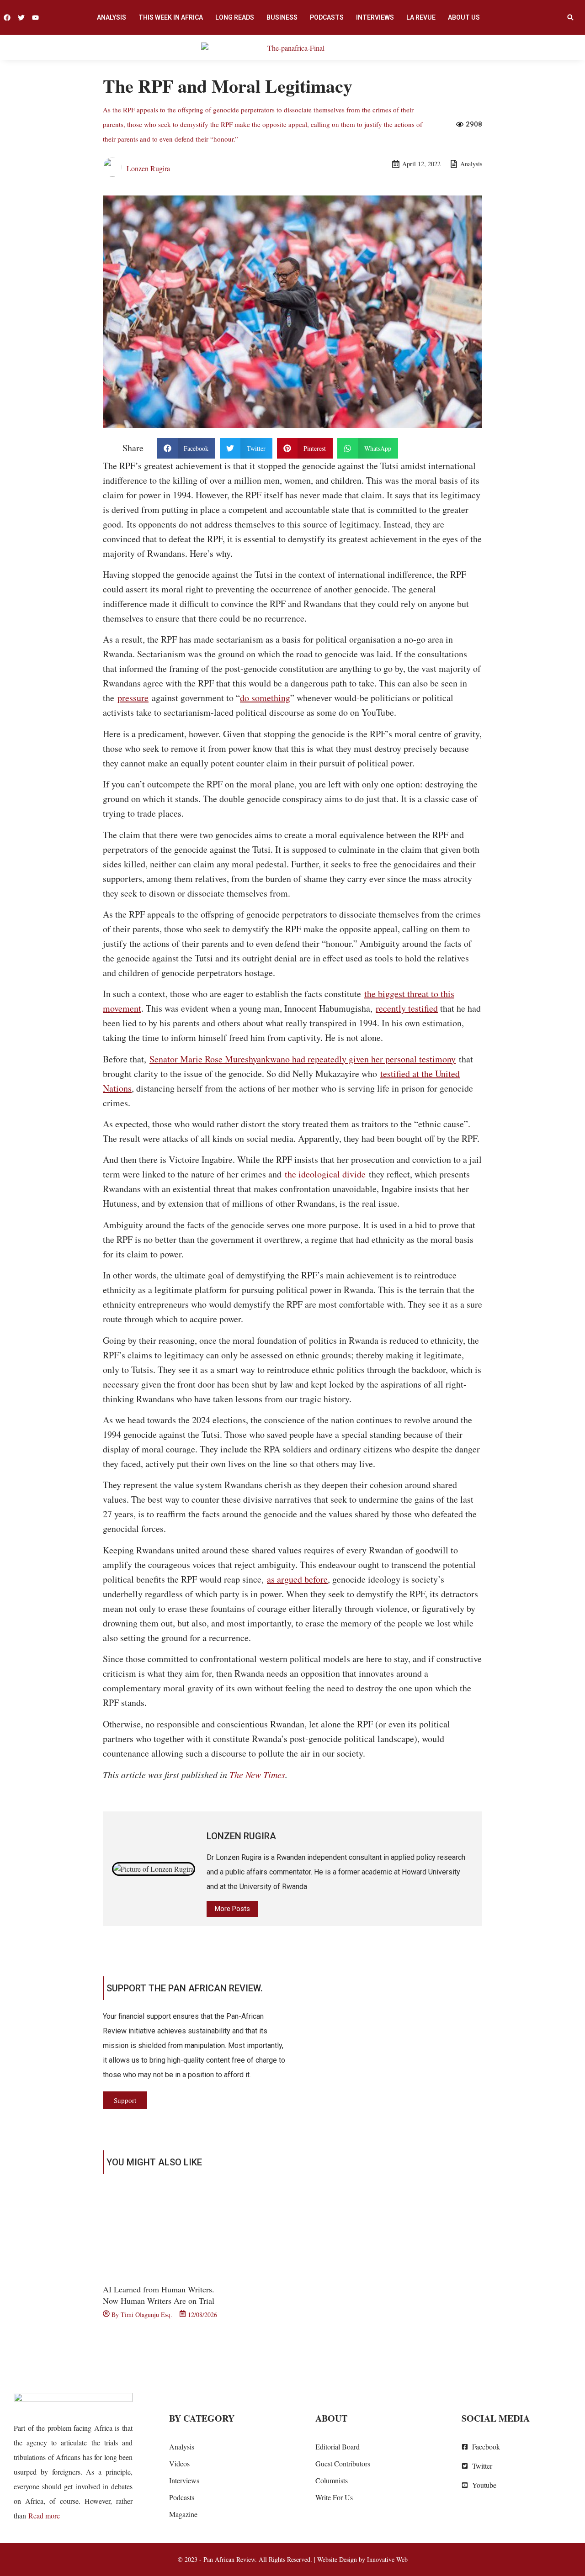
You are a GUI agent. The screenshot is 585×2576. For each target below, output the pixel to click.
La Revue (421, 17)
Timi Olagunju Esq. (146, 2315)
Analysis (112, 17)
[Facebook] (7, 18)
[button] (570, 17)
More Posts (232, 1909)
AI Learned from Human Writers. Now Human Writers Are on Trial (159, 2295)
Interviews (375, 17)
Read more (44, 2515)
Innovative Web (387, 2559)
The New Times (257, 1774)
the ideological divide (325, 1174)
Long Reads (235, 17)
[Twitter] (21, 18)
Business (282, 17)
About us (464, 17)
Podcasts (327, 17)
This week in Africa (171, 17)
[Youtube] (35, 18)
